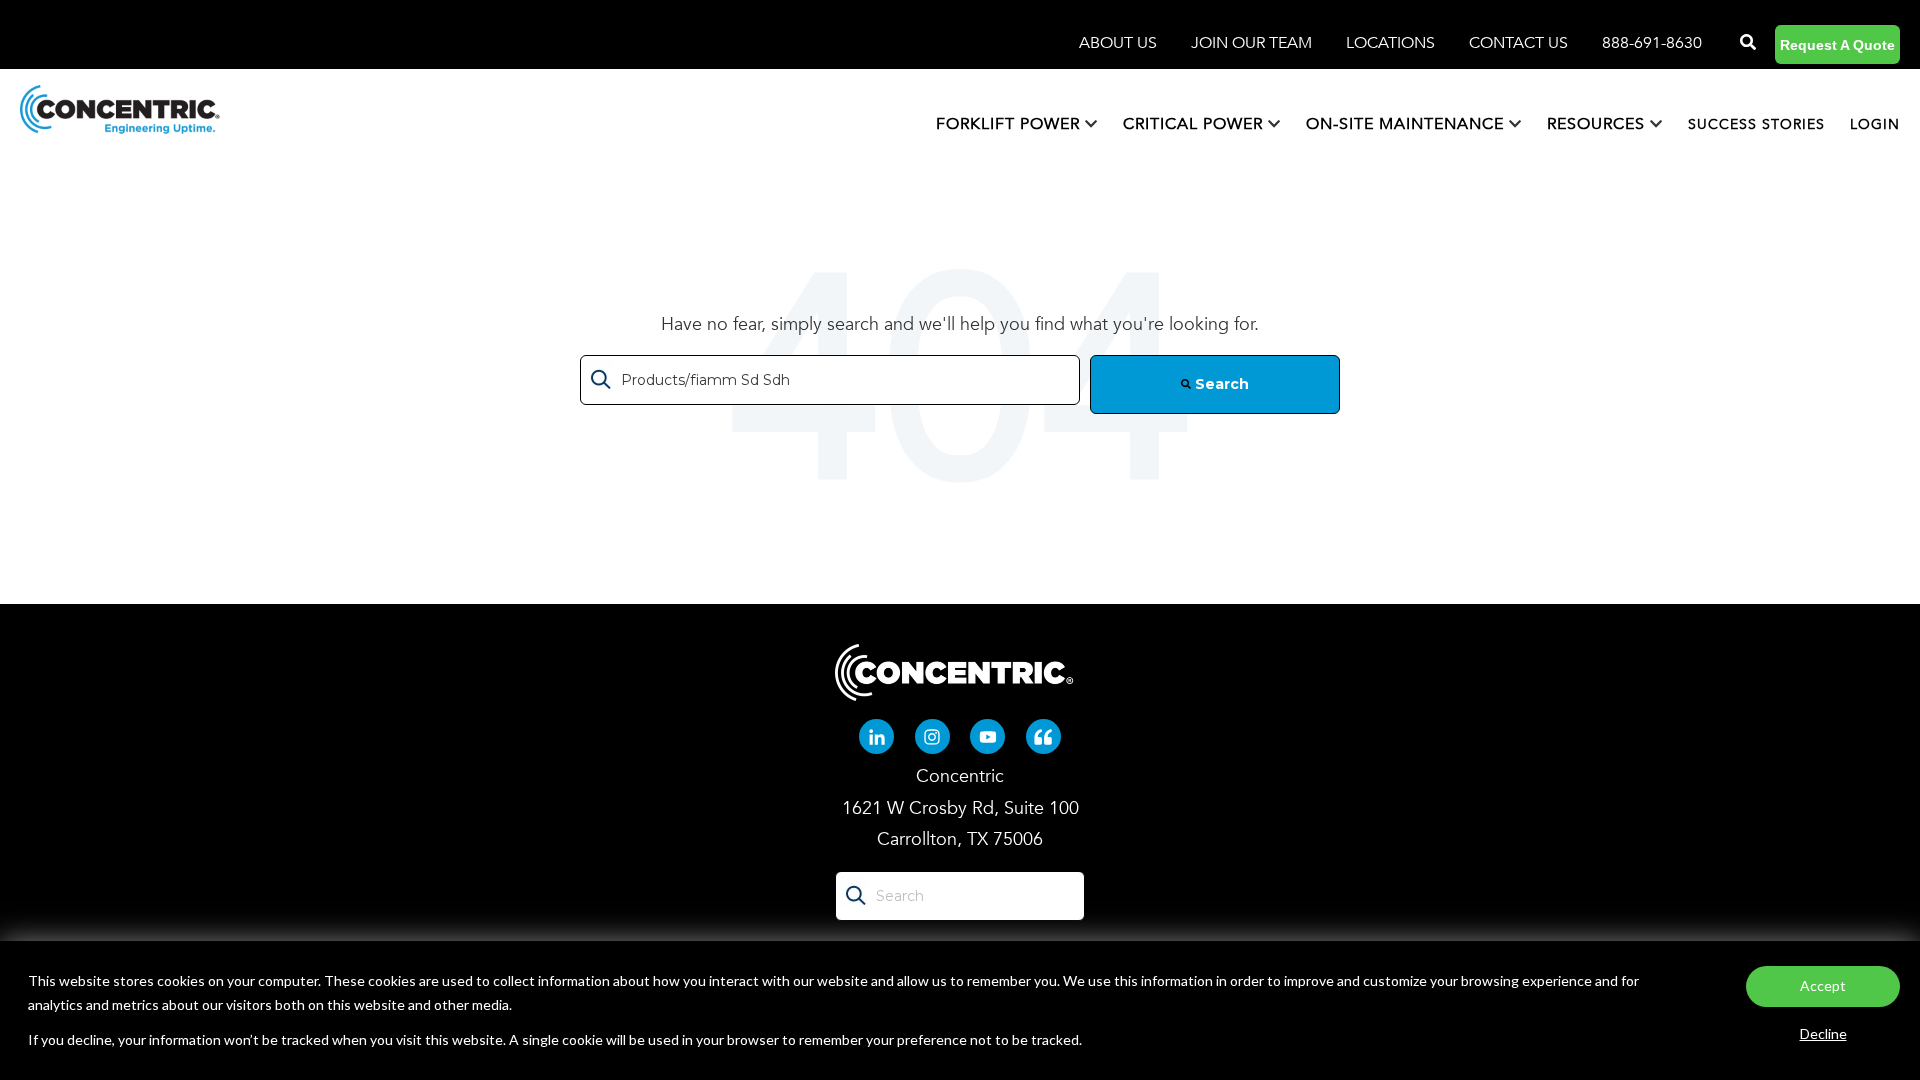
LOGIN (1875, 124)
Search (1220, 384)
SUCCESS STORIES (1756, 124)
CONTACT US (1518, 43)
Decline (1823, 1033)
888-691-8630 (1652, 43)
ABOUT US (1120, 43)
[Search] (1746, 43)
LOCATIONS (1392, 43)
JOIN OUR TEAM (1253, 43)
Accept (1823, 985)
